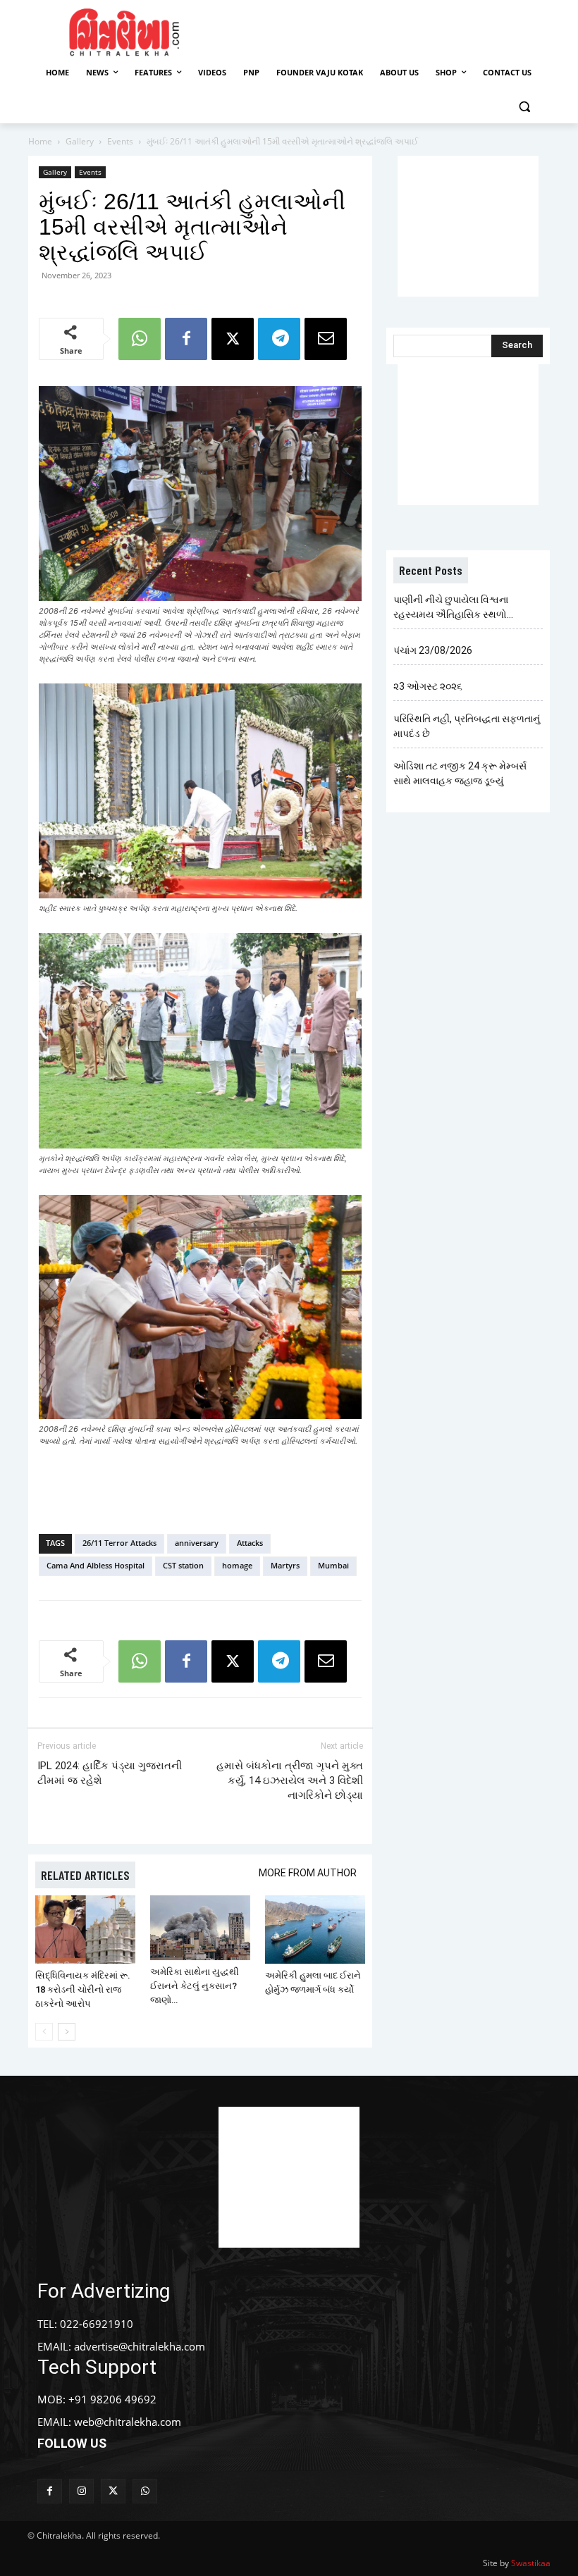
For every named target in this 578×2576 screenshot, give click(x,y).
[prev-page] (44, 2032)
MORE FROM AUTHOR (308, 1873)
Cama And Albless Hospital (96, 1565)
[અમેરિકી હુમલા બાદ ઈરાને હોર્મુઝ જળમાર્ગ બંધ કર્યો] (315, 1930)
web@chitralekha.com (128, 2422)
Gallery (80, 141)
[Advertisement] (396, 30)
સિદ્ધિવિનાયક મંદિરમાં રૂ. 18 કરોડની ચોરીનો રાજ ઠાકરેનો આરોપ (83, 1989)
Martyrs (285, 1565)
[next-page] (67, 2032)
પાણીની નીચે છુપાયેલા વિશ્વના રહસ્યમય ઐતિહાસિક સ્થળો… (453, 607)
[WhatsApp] (140, 339)
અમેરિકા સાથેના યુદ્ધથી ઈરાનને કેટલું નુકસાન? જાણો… (195, 1986)
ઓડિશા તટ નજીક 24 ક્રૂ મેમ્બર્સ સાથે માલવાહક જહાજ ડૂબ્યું (460, 773)
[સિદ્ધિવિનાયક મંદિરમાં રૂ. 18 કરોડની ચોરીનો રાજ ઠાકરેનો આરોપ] (85, 1930)
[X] (233, 339)
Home (40, 141)
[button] (524, 107)
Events (120, 141)
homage (237, 1565)
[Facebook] (186, 339)
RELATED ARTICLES (85, 1875)
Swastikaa (531, 2563)
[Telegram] (279, 339)
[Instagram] (81, 2491)
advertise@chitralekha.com (140, 2346)
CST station (183, 1565)
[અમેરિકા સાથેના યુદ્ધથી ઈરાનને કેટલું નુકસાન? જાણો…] (200, 1928)
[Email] (326, 339)
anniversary (197, 1543)
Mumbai (333, 1565)
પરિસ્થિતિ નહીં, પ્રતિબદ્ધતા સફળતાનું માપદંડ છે (467, 726)
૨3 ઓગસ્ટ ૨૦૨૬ (428, 686)
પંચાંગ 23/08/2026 (433, 650)
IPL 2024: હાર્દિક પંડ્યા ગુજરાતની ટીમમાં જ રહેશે (110, 1773)
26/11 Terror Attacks (119, 1543)
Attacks (250, 1543)
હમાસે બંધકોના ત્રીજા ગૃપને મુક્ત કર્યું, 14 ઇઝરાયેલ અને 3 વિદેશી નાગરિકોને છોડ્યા (290, 1781)
